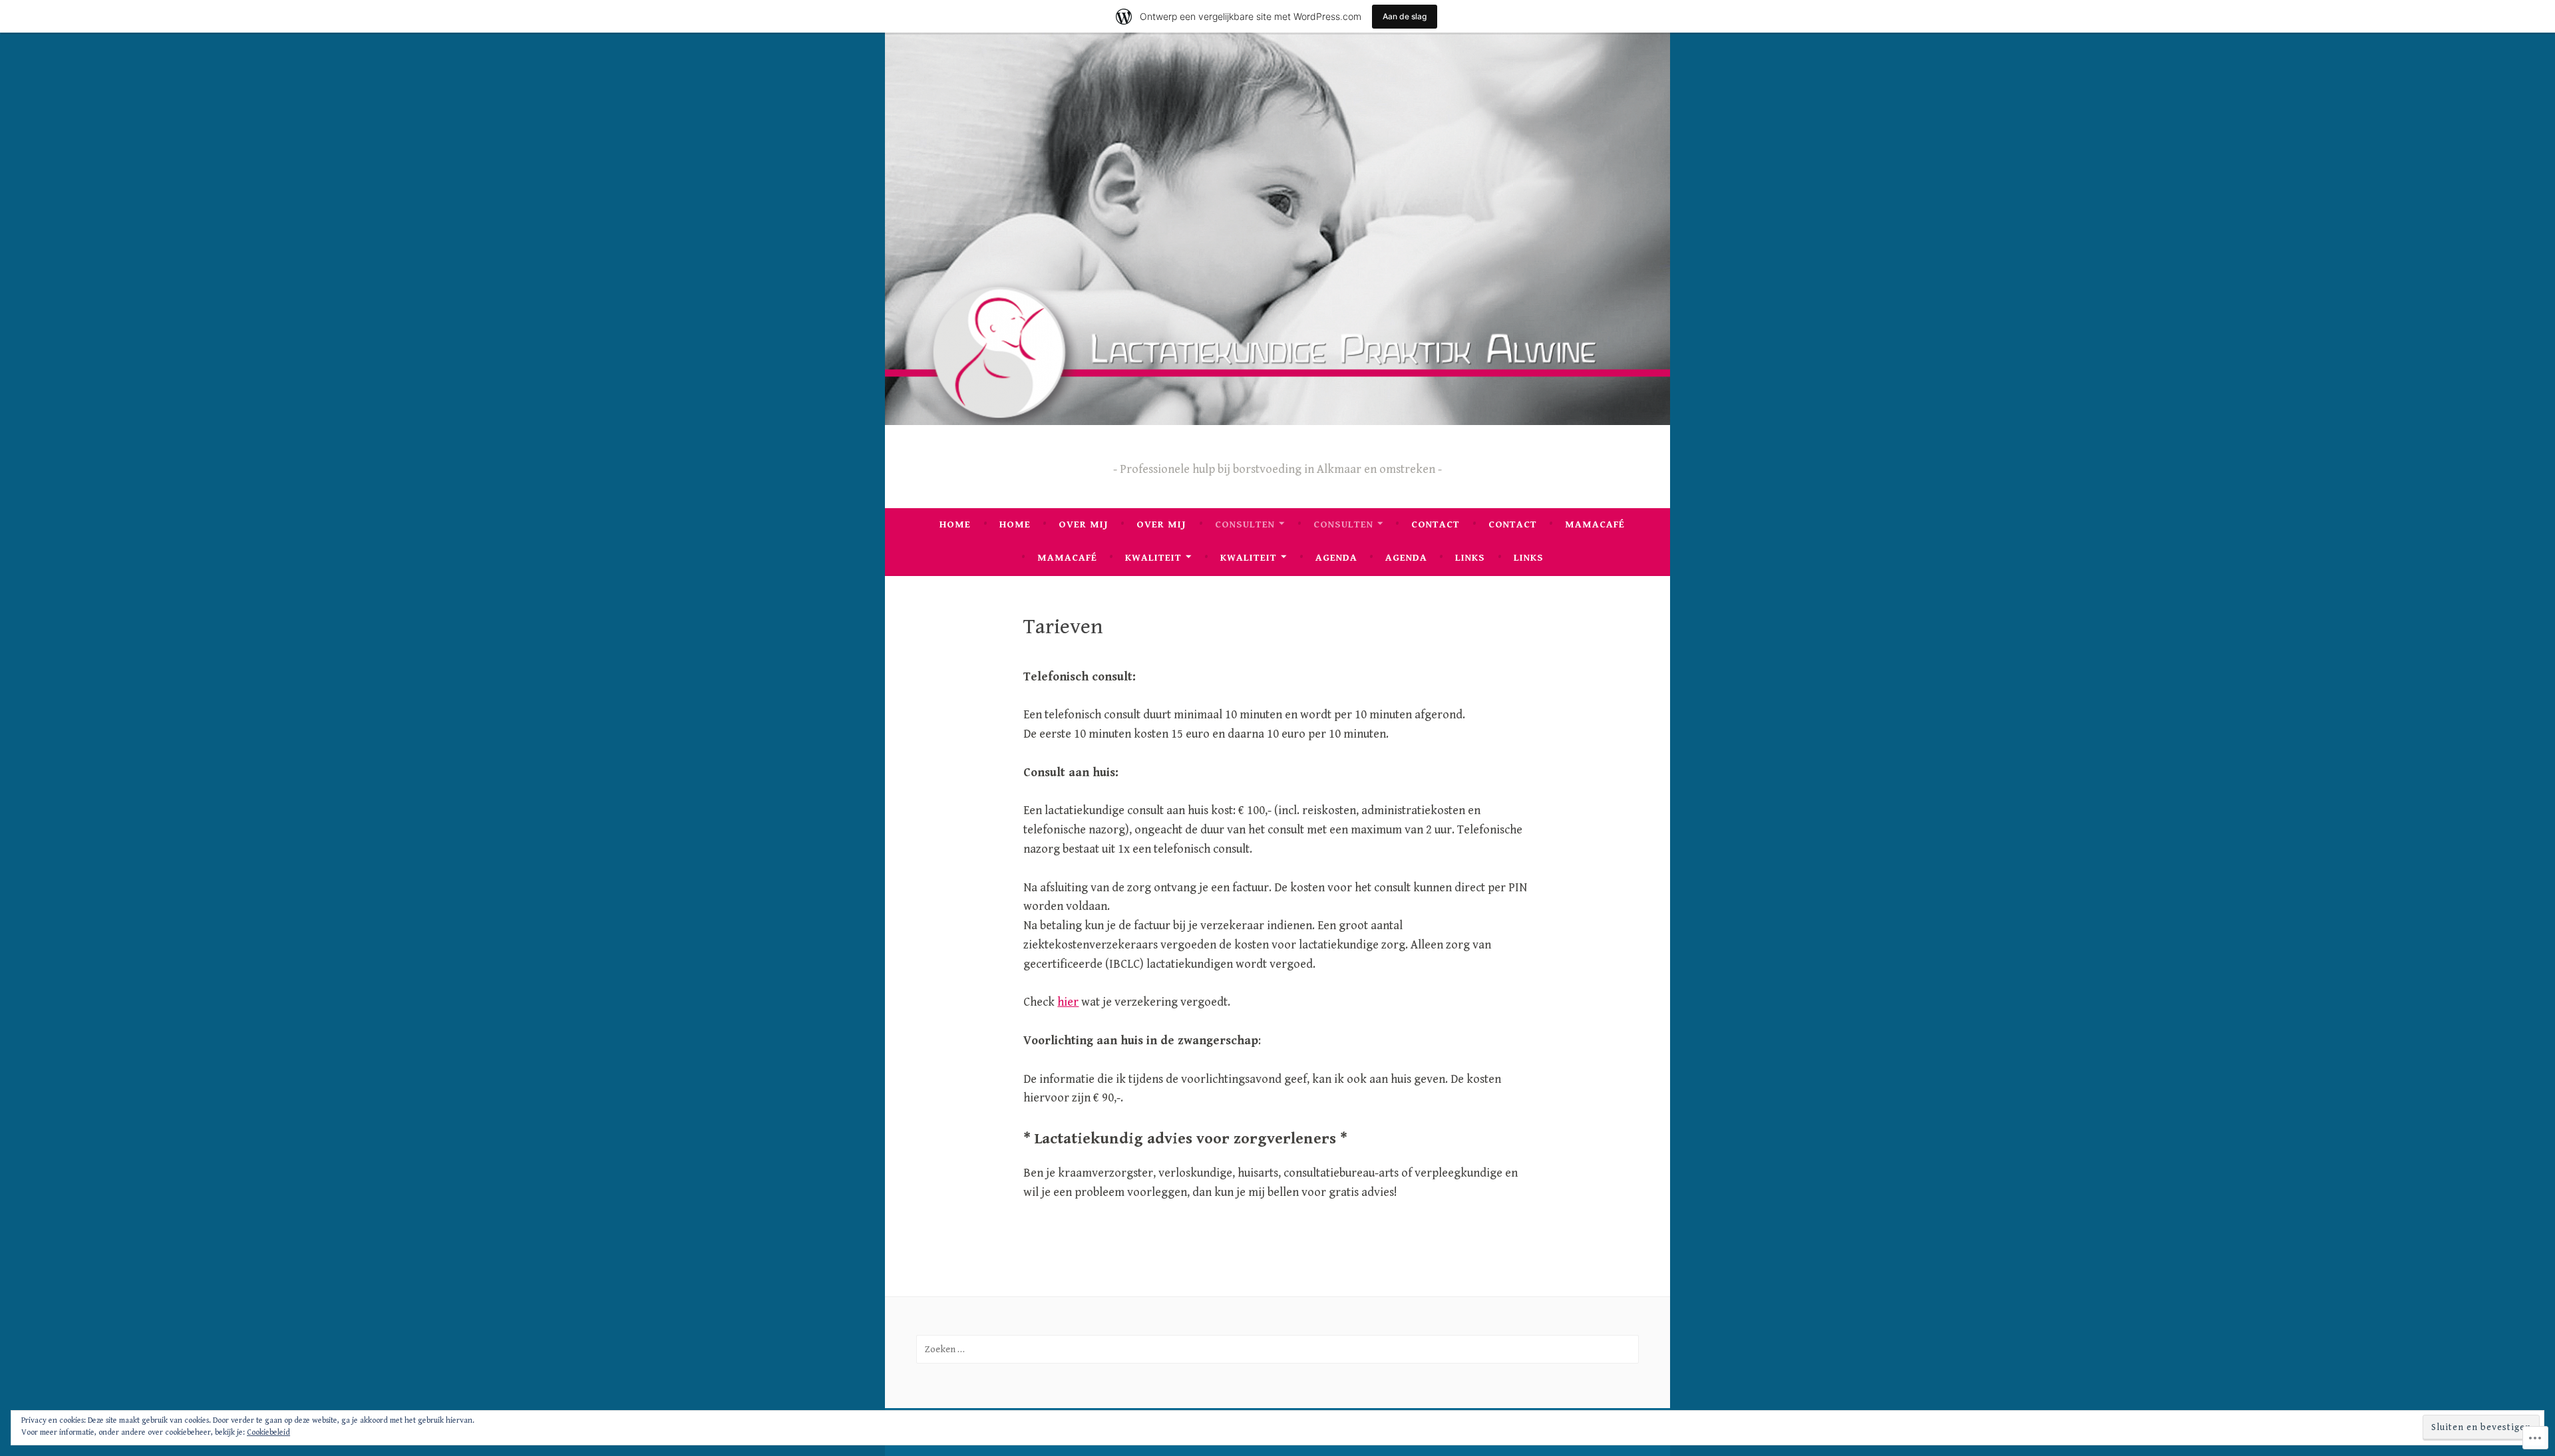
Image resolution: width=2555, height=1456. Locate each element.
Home (955, 524)
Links (1470, 558)
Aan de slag (1405, 16)
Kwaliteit (1153, 558)
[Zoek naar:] (1277, 1349)
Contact (1436, 524)
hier (1068, 1002)
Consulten (1245, 524)
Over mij (1084, 524)
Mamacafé (1595, 524)
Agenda (1336, 558)
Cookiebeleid (268, 1432)
